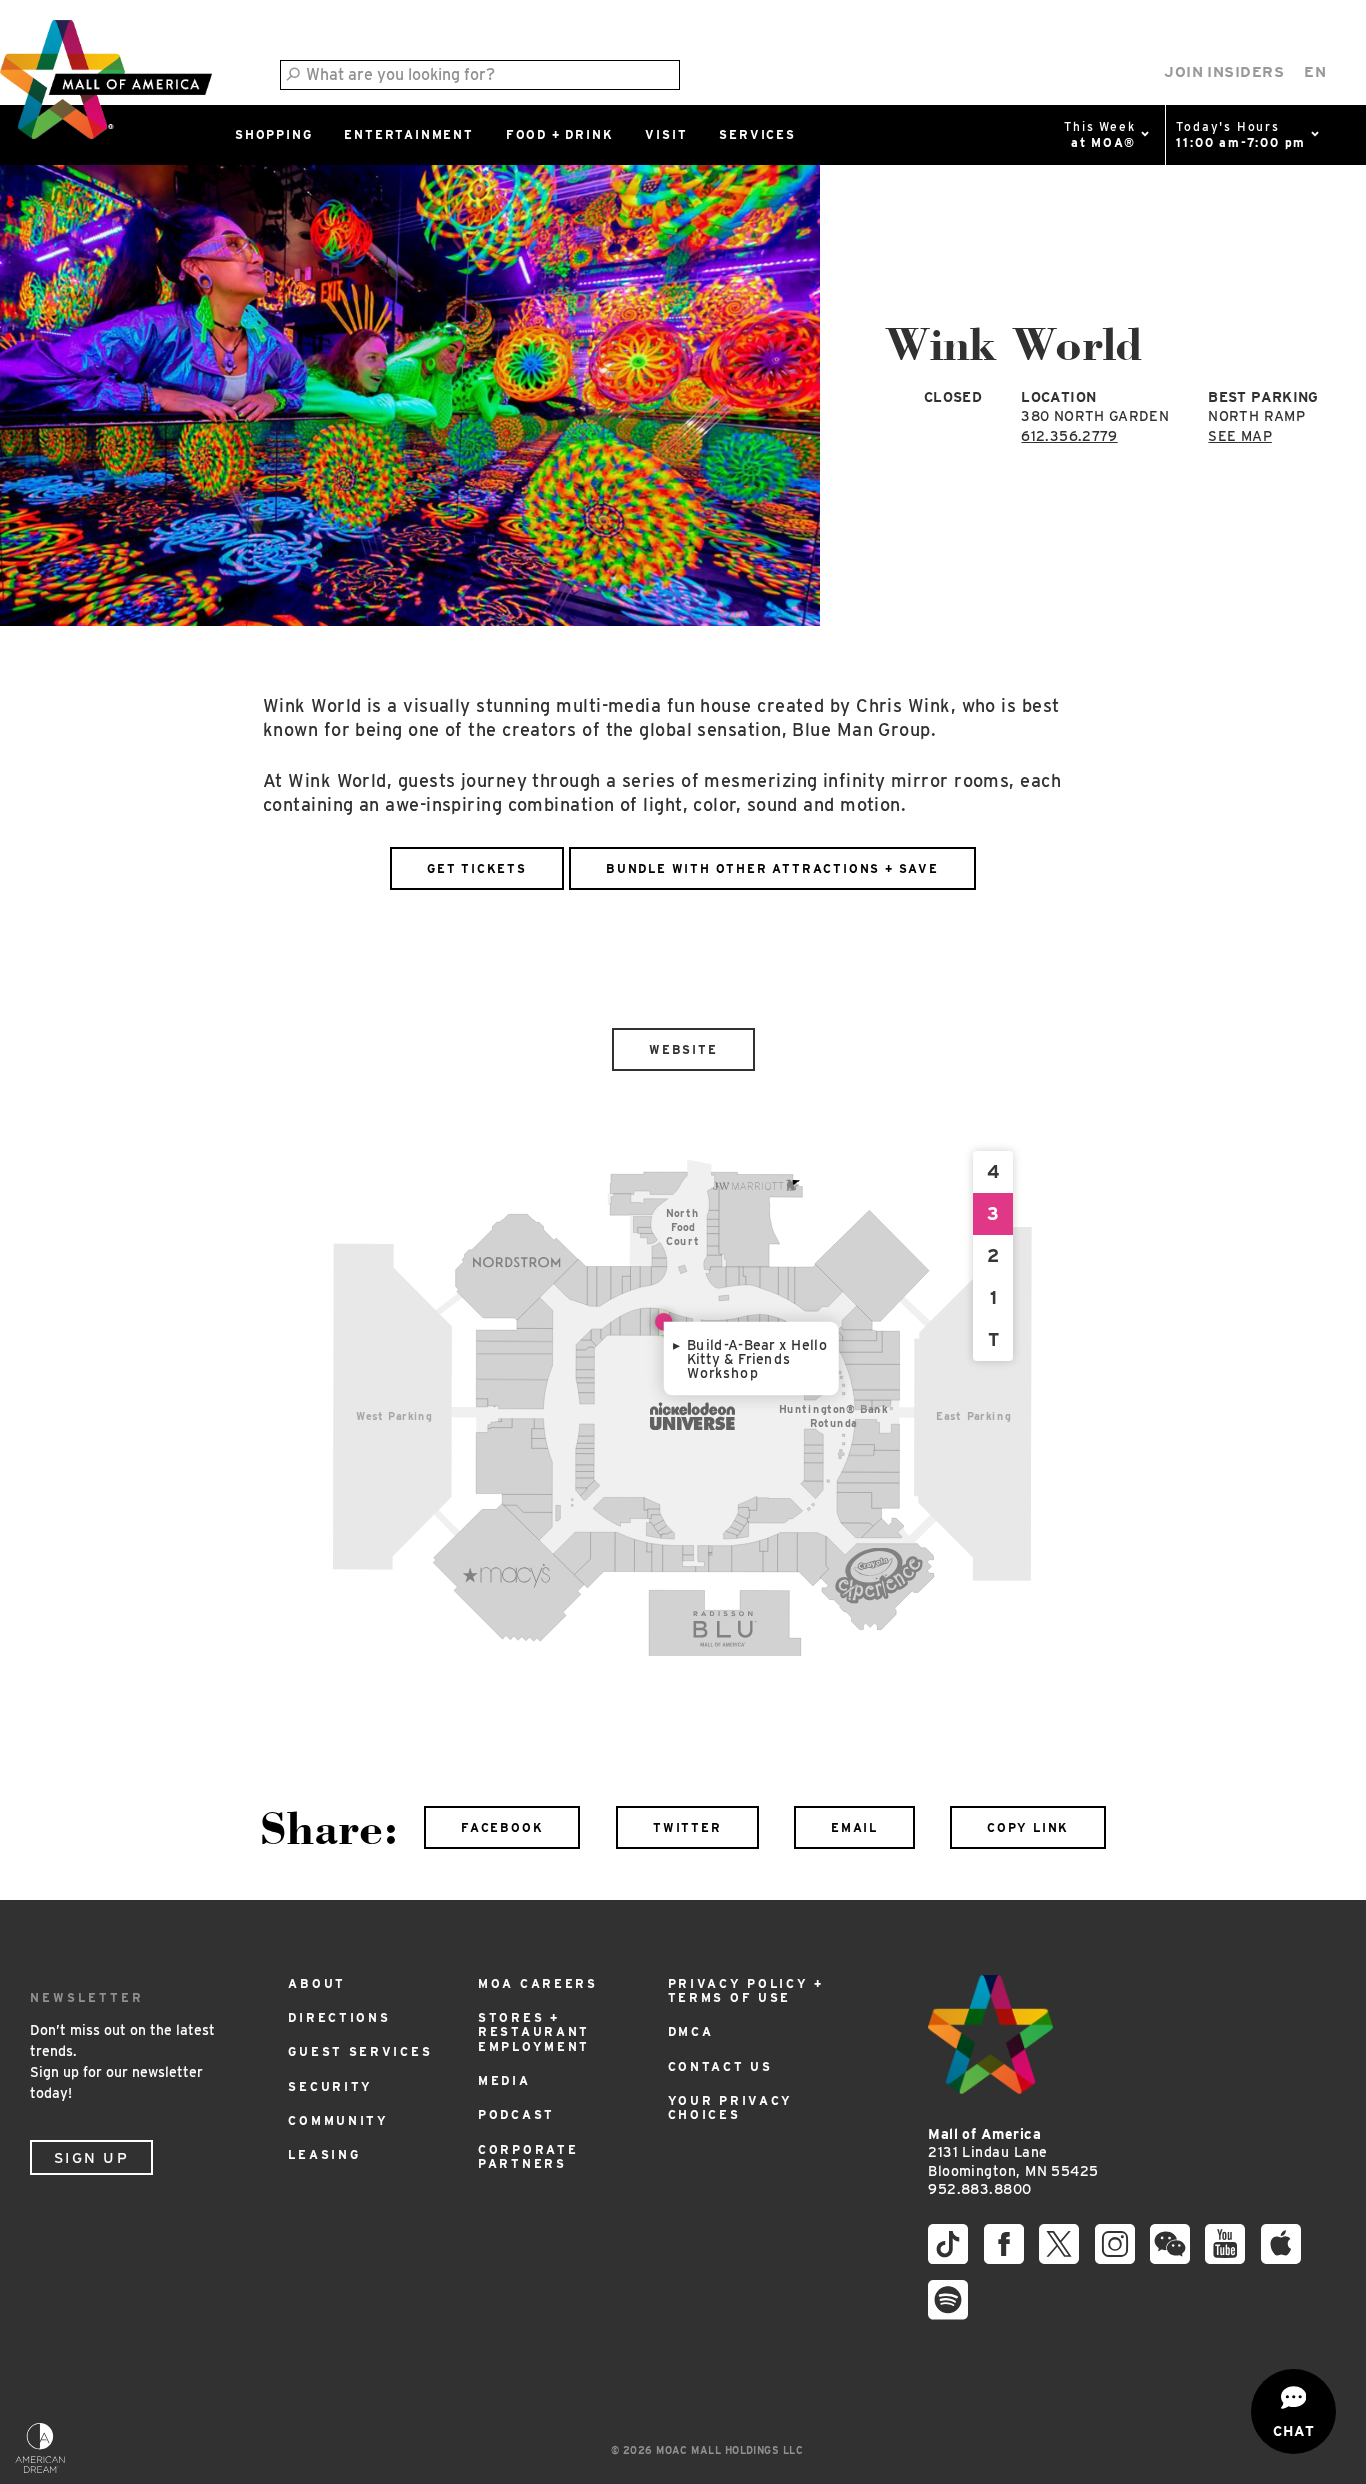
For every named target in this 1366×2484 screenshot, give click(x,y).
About (317, 1983)
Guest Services (360, 2051)
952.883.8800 (979, 2189)
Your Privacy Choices (730, 2107)
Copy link (1028, 1827)
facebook (502, 1827)
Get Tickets (477, 868)
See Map (1239, 436)
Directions (339, 2017)
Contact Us (720, 2066)
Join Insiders (1224, 72)
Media (504, 2080)
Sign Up (91, 2158)
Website (683, 1049)
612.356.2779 (1069, 436)
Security (330, 2086)
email (854, 1827)
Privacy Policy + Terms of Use (746, 1990)
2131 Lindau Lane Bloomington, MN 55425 (1013, 2152)
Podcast (516, 2114)
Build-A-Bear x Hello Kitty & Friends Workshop (758, 1359)
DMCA (691, 2031)
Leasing (324, 2154)
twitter (687, 1827)
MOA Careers (538, 1983)
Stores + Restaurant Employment (534, 2032)
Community (338, 2120)
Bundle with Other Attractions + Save (772, 868)
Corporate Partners (528, 2156)
